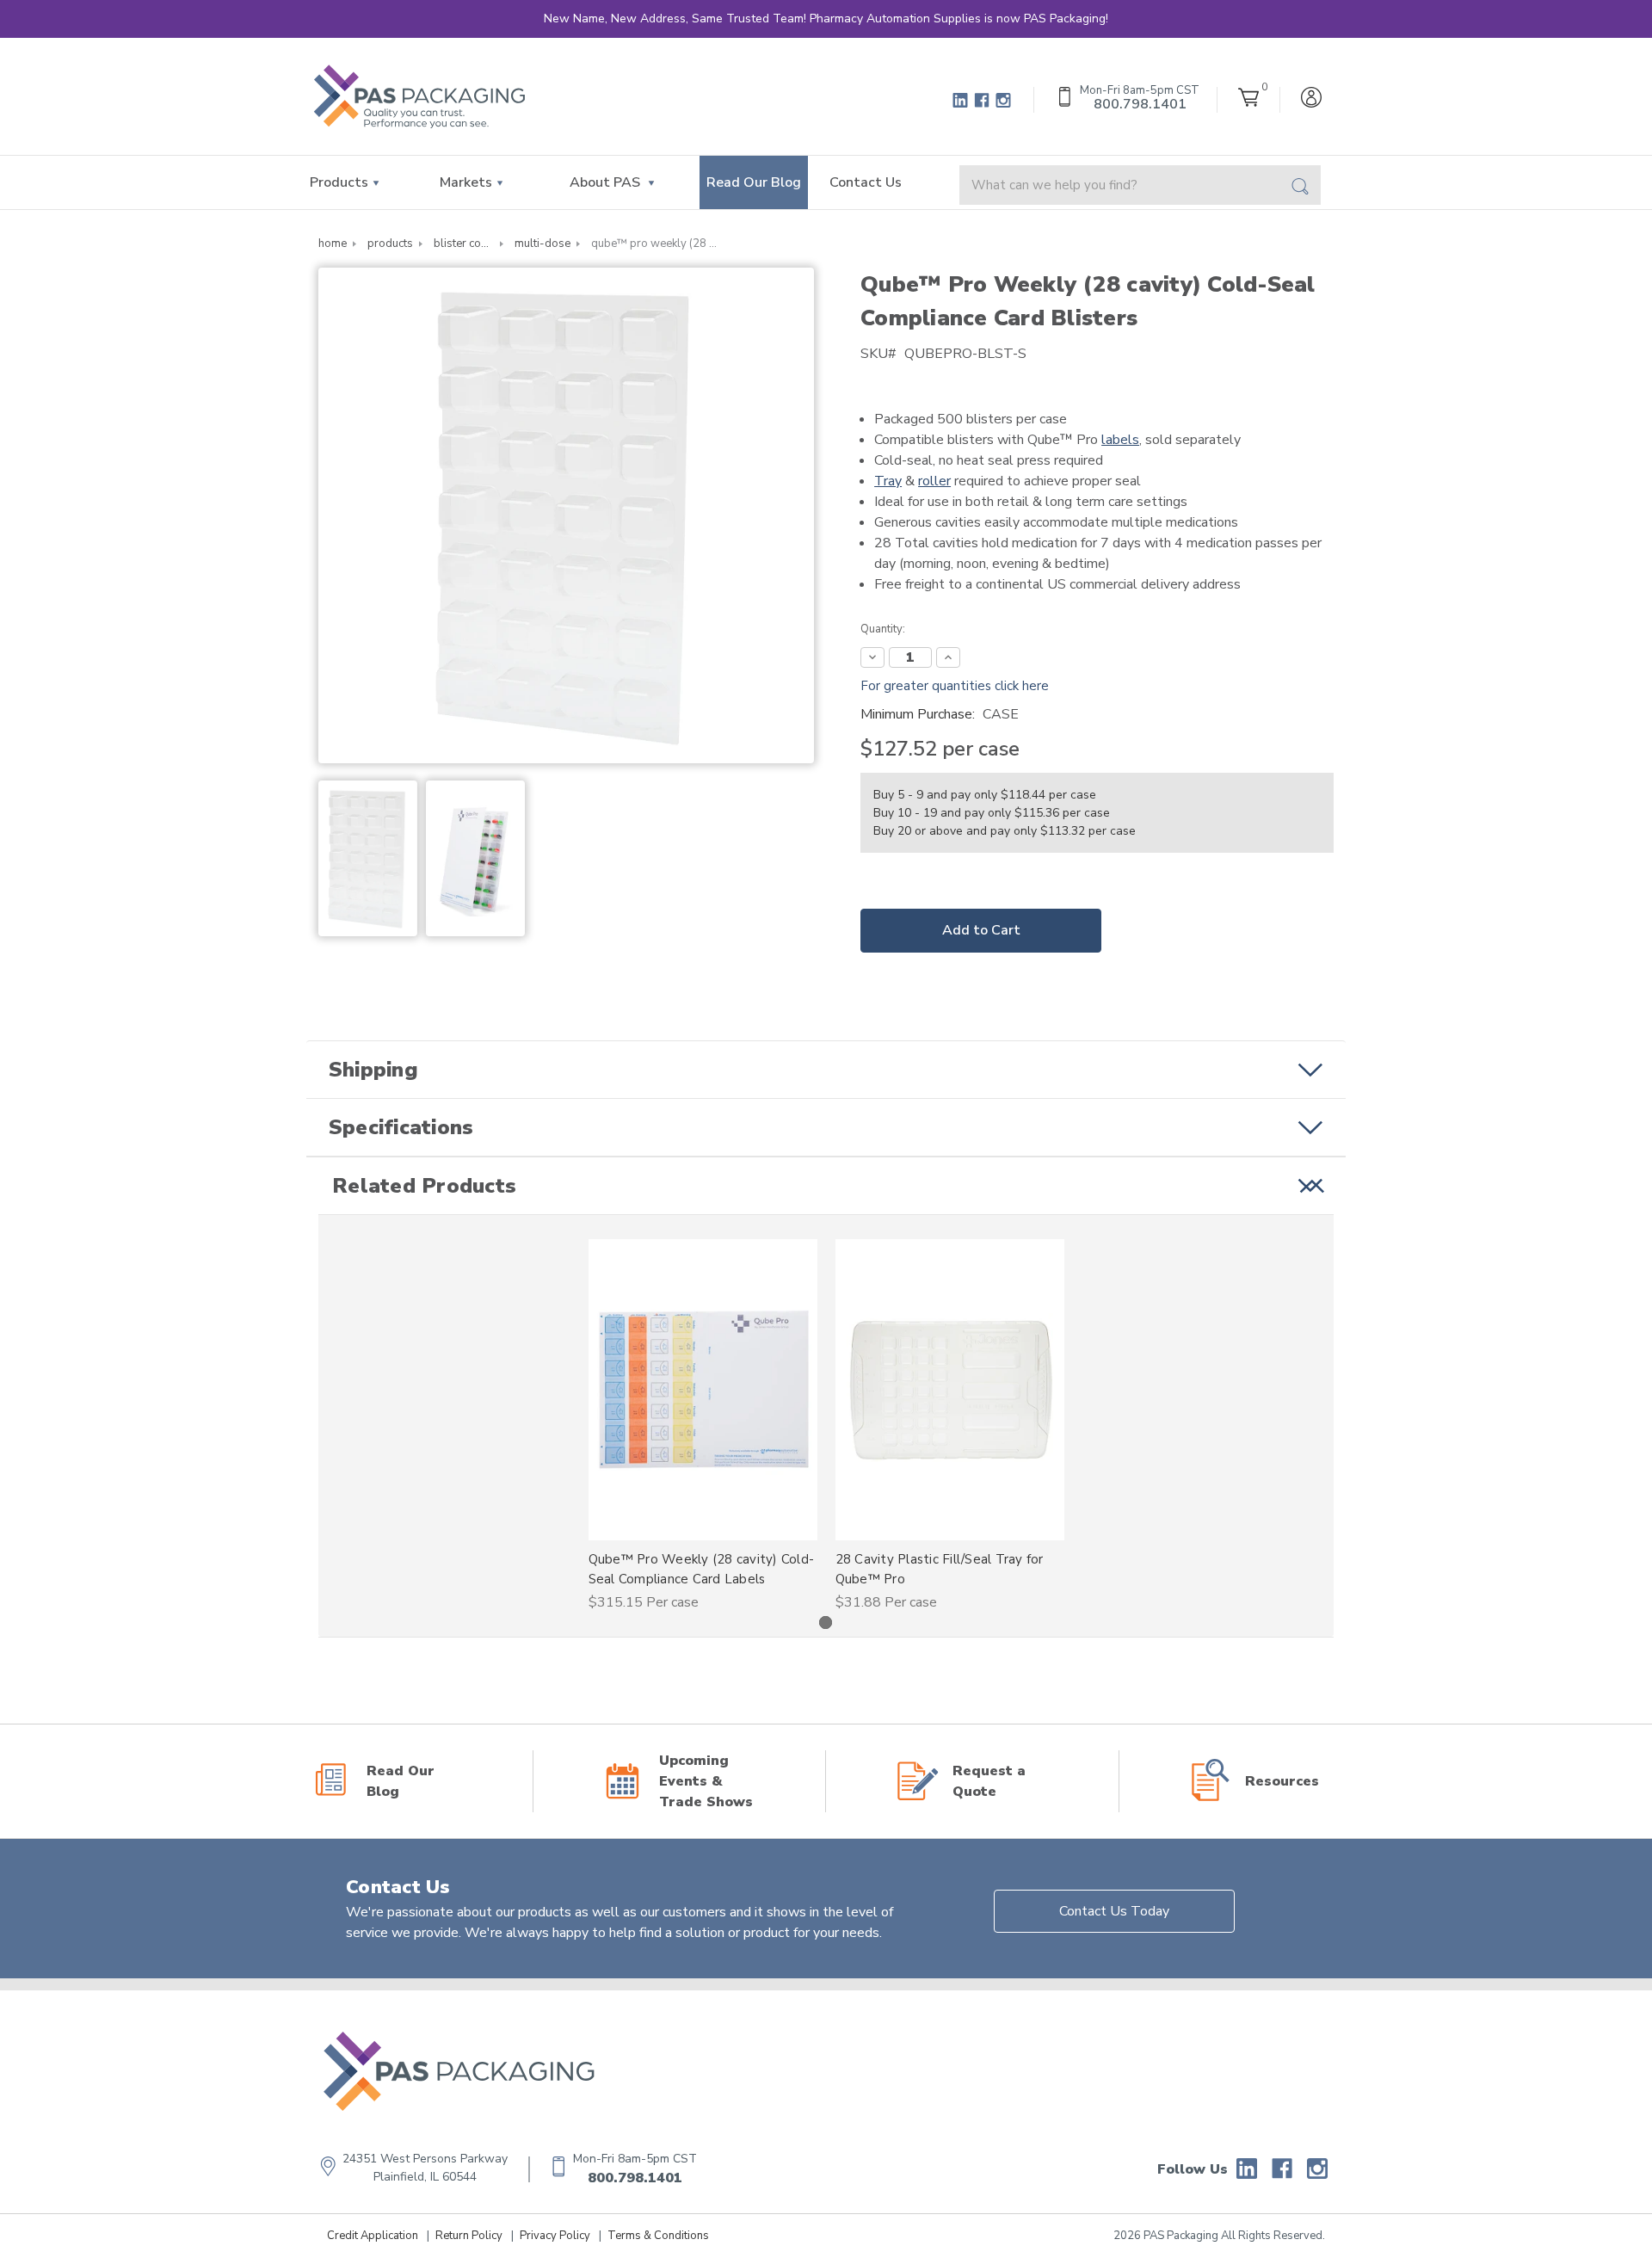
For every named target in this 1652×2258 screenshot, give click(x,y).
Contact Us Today (1114, 1911)
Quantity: (883, 629)
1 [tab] (826, 1623)
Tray (888, 481)
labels (1120, 440)
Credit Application (373, 2236)
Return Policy (469, 2236)
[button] (826, 1070)
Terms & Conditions (658, 2236)
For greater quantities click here (955, 686)
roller (934, 481)
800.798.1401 (635, 2178)
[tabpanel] (703, 1426)
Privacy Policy (555, 2236)
